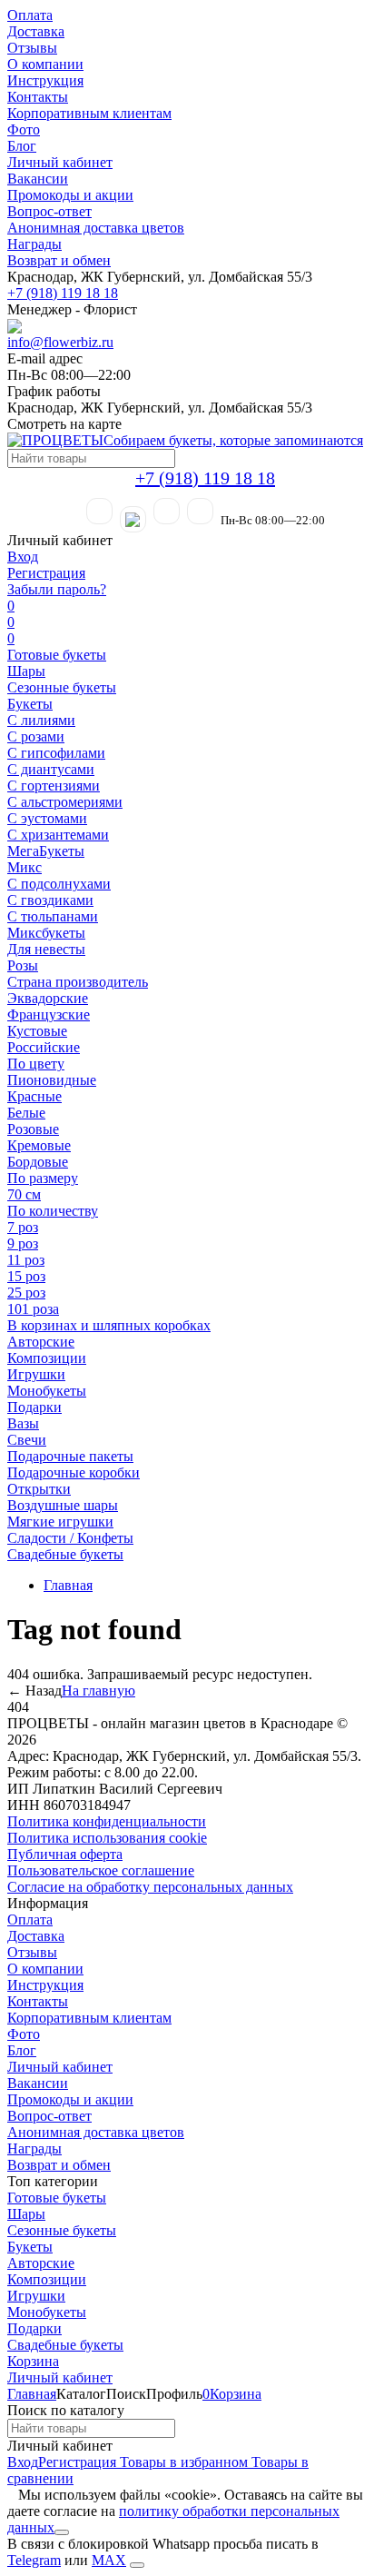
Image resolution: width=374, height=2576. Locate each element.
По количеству (53, 1211)
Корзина (33, 2361)
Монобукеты (47, 1391)
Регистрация (46, 573)
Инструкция (45, 80)
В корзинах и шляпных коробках (109, 1325)
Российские (44, 1047)
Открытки (39, 1489)
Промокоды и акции (70, 195)
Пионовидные (52, 1080)
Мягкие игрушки (60, 1522)
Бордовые (38, 1162)
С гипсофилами (56, 753)
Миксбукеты (46, 933)
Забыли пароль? (57, 589)
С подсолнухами (59, 884)
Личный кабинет (60, 162)
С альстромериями (65, 802)
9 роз (23, 1243)
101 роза (33, 1309)
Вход (23, 557)
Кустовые (37, 1031)
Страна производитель (78, 982)
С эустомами (47, 818)
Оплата (30, 15)
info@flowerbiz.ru (60, 342)
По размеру (43, 1178)
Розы (23, 965)
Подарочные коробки (74, 1472)
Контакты (38, 97)
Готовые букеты (57, 655)
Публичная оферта (65, 1854)
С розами (36, 736)
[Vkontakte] (200, 511)
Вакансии (38, 179)
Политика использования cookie (107, 1838)
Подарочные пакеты (70, 1456)
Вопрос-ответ (49, 211)
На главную (98, 1691)
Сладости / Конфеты (70, 1538)
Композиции (47, 1358)
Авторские (41, 1342)
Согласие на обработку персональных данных (150, 1887)
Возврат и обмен (59, 260)
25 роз (26, 1293)
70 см (24, 1194)
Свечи (27, 1440)
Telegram (34, 2560)
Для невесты (46, 949)
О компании (45, 64)
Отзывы (32, 48)
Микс (25, 867)
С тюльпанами (53, 916)
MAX (109, 2560)
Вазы (23, 1423)
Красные (34, 1096)
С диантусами (51, 769)
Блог (22, 146)
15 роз (26, 1276)
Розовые (33, 1129)
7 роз (23, 1227)
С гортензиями (54, 786)
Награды (34, 244)
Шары (26, 671)
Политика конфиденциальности (107, 1821)
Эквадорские (48, 998)
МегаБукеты (46, 851)
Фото (24, 129)
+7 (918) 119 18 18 (63, 293)
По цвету (36, 1064)
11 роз (26, 1260)
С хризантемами (58, 835)
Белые (26, 1113)
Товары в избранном (182, 2462)
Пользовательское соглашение (101, 1870)
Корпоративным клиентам (89, 113)
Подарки (34, 1407)
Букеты (30, 704)
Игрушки (36, 1374)
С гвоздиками (50, 900)
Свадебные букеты (65, 1554)
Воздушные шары (63, 1505)
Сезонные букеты (62, 687)
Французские (49, 1014)
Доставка (36, 31)
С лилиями (41, 720)
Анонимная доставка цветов (96, 228)
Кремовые (39, 1145)
